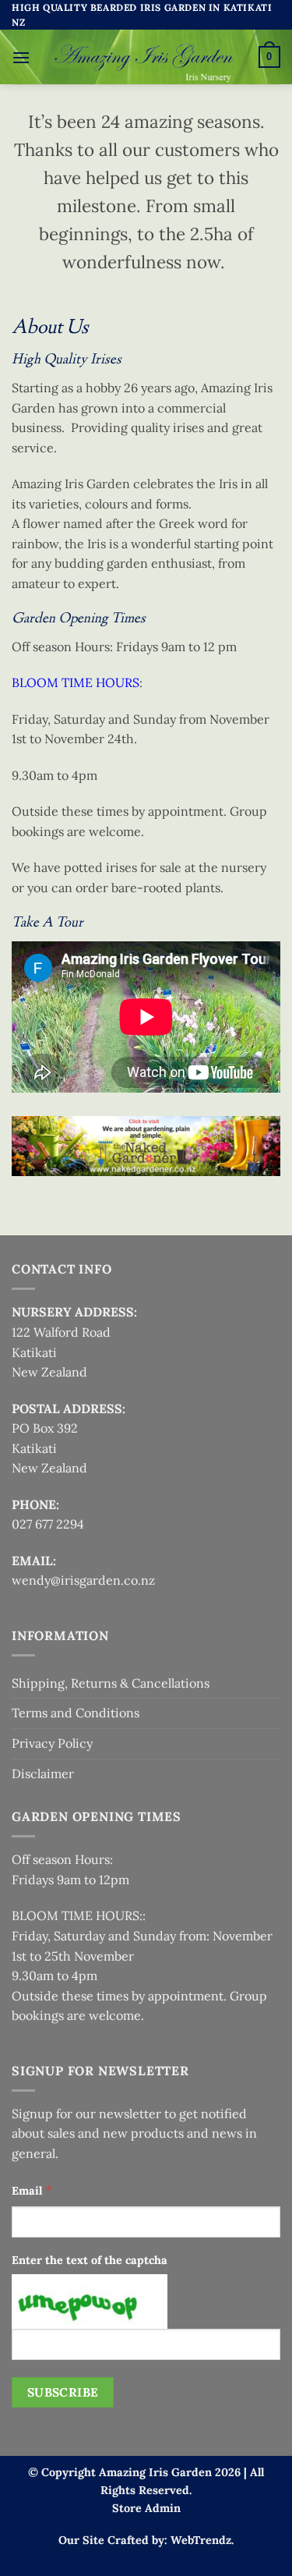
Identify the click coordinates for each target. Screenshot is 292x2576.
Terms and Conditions (76, 1713)
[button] (21, 57)
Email (32, 2190)
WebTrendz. (202, 2540)
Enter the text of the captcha (90, 2260)
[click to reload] (90, 2301)
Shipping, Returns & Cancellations (111, 1683)
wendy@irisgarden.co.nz (83, 1580)
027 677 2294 (48, 1524)
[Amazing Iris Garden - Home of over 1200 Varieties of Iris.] (144, 57)
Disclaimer (43, 1773)
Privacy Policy (52, 1743)
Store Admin (146, 2508)
